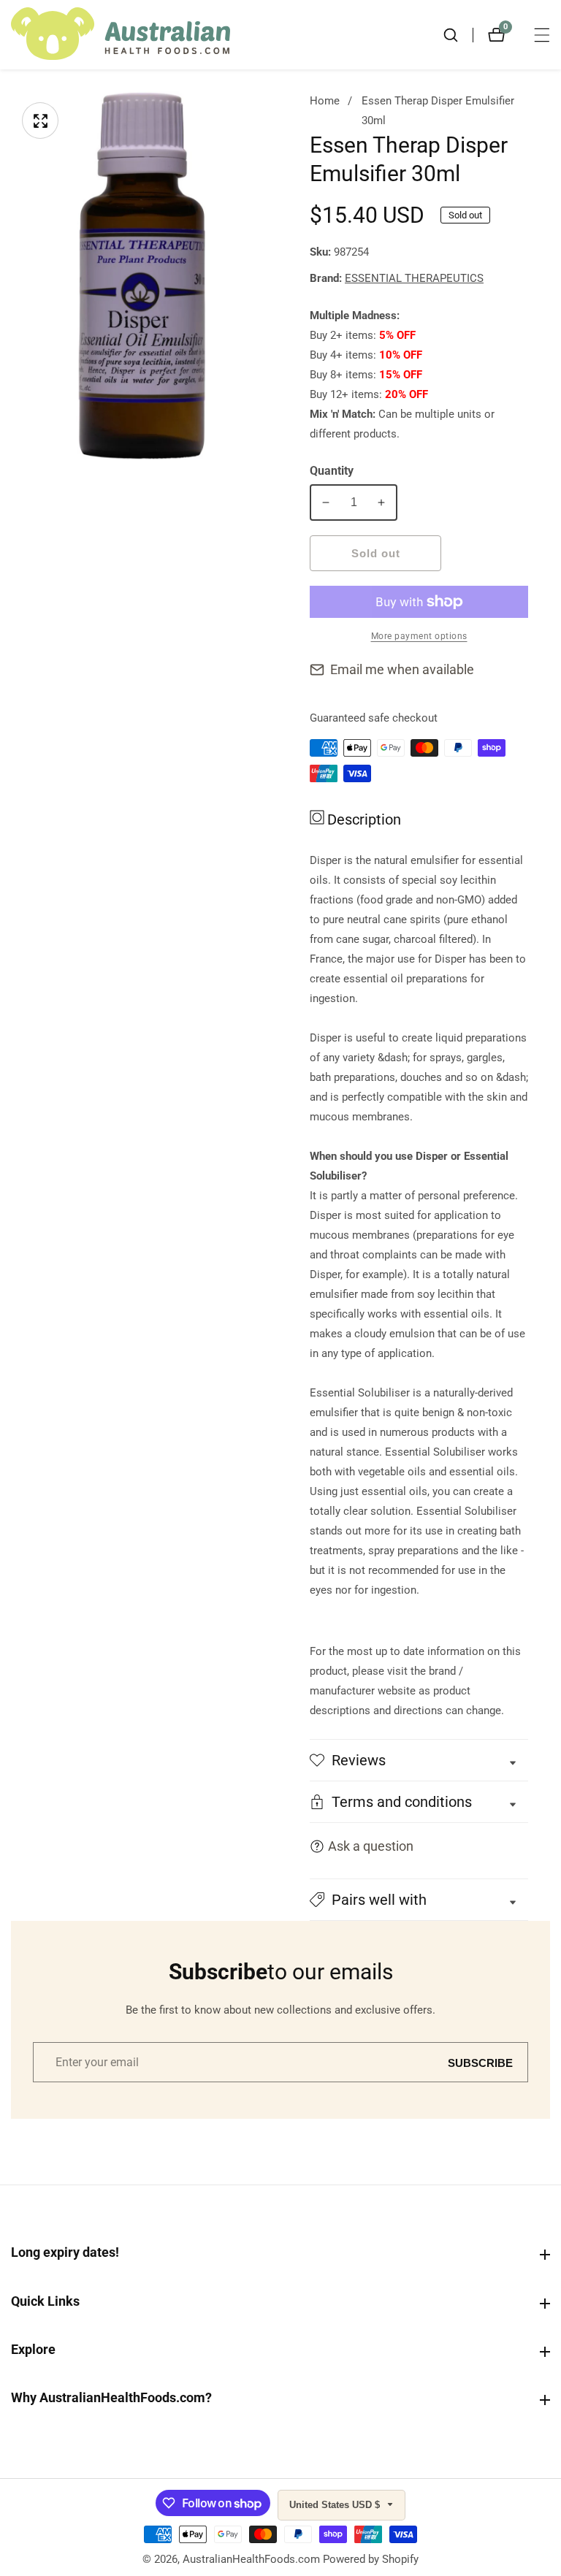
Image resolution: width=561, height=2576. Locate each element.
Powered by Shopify (371, 2560)
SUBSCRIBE (480, 2062)
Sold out (376, 553)
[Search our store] (458, 35)
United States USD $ (336, 2505)
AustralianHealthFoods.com (251, 2560)
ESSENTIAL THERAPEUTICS (414, 279)
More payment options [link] (419, 636)
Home (325, 101)
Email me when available (402, 669)
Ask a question (371, 1846)
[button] (419, 1900)
